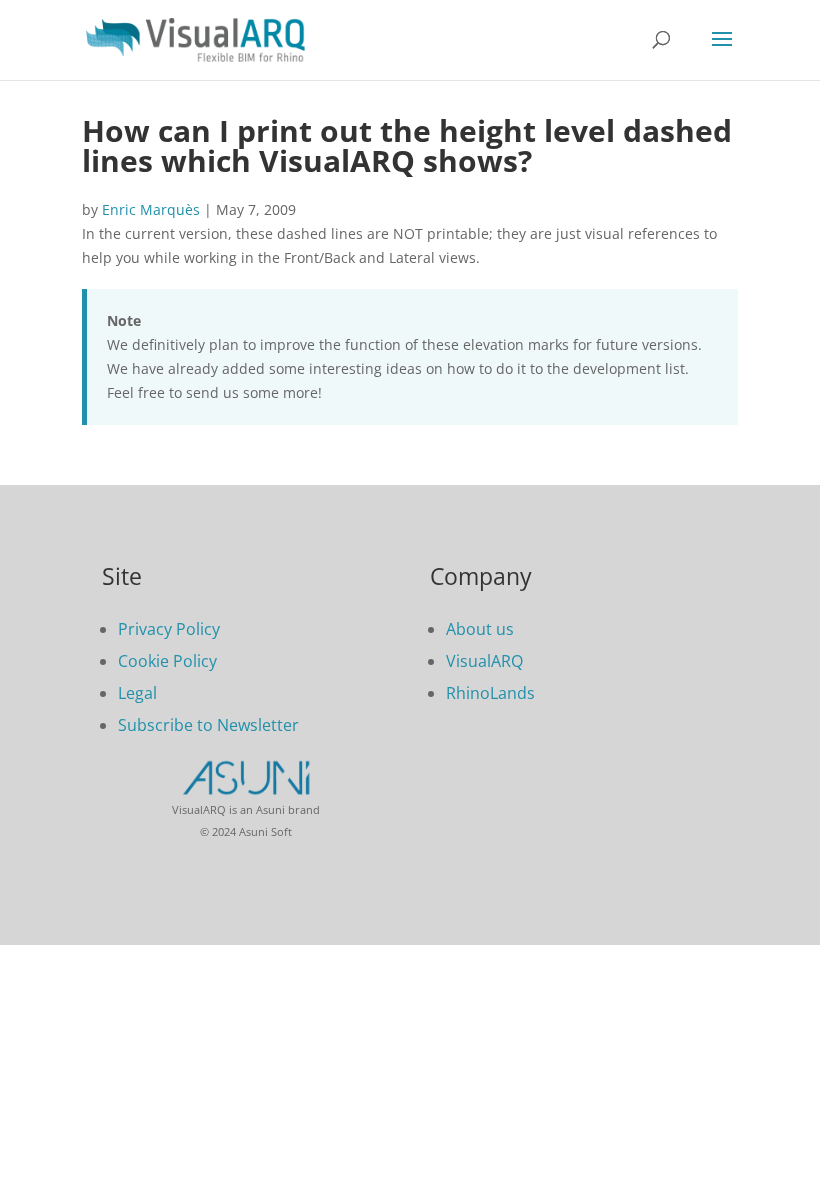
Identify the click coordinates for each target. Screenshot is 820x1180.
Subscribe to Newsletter (208, 725)
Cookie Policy (167, 661)
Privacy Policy (169, 629)
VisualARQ (484, 661)
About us (480, 629)
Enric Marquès (151, 209)
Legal (137, 693)
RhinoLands (490, 693)
